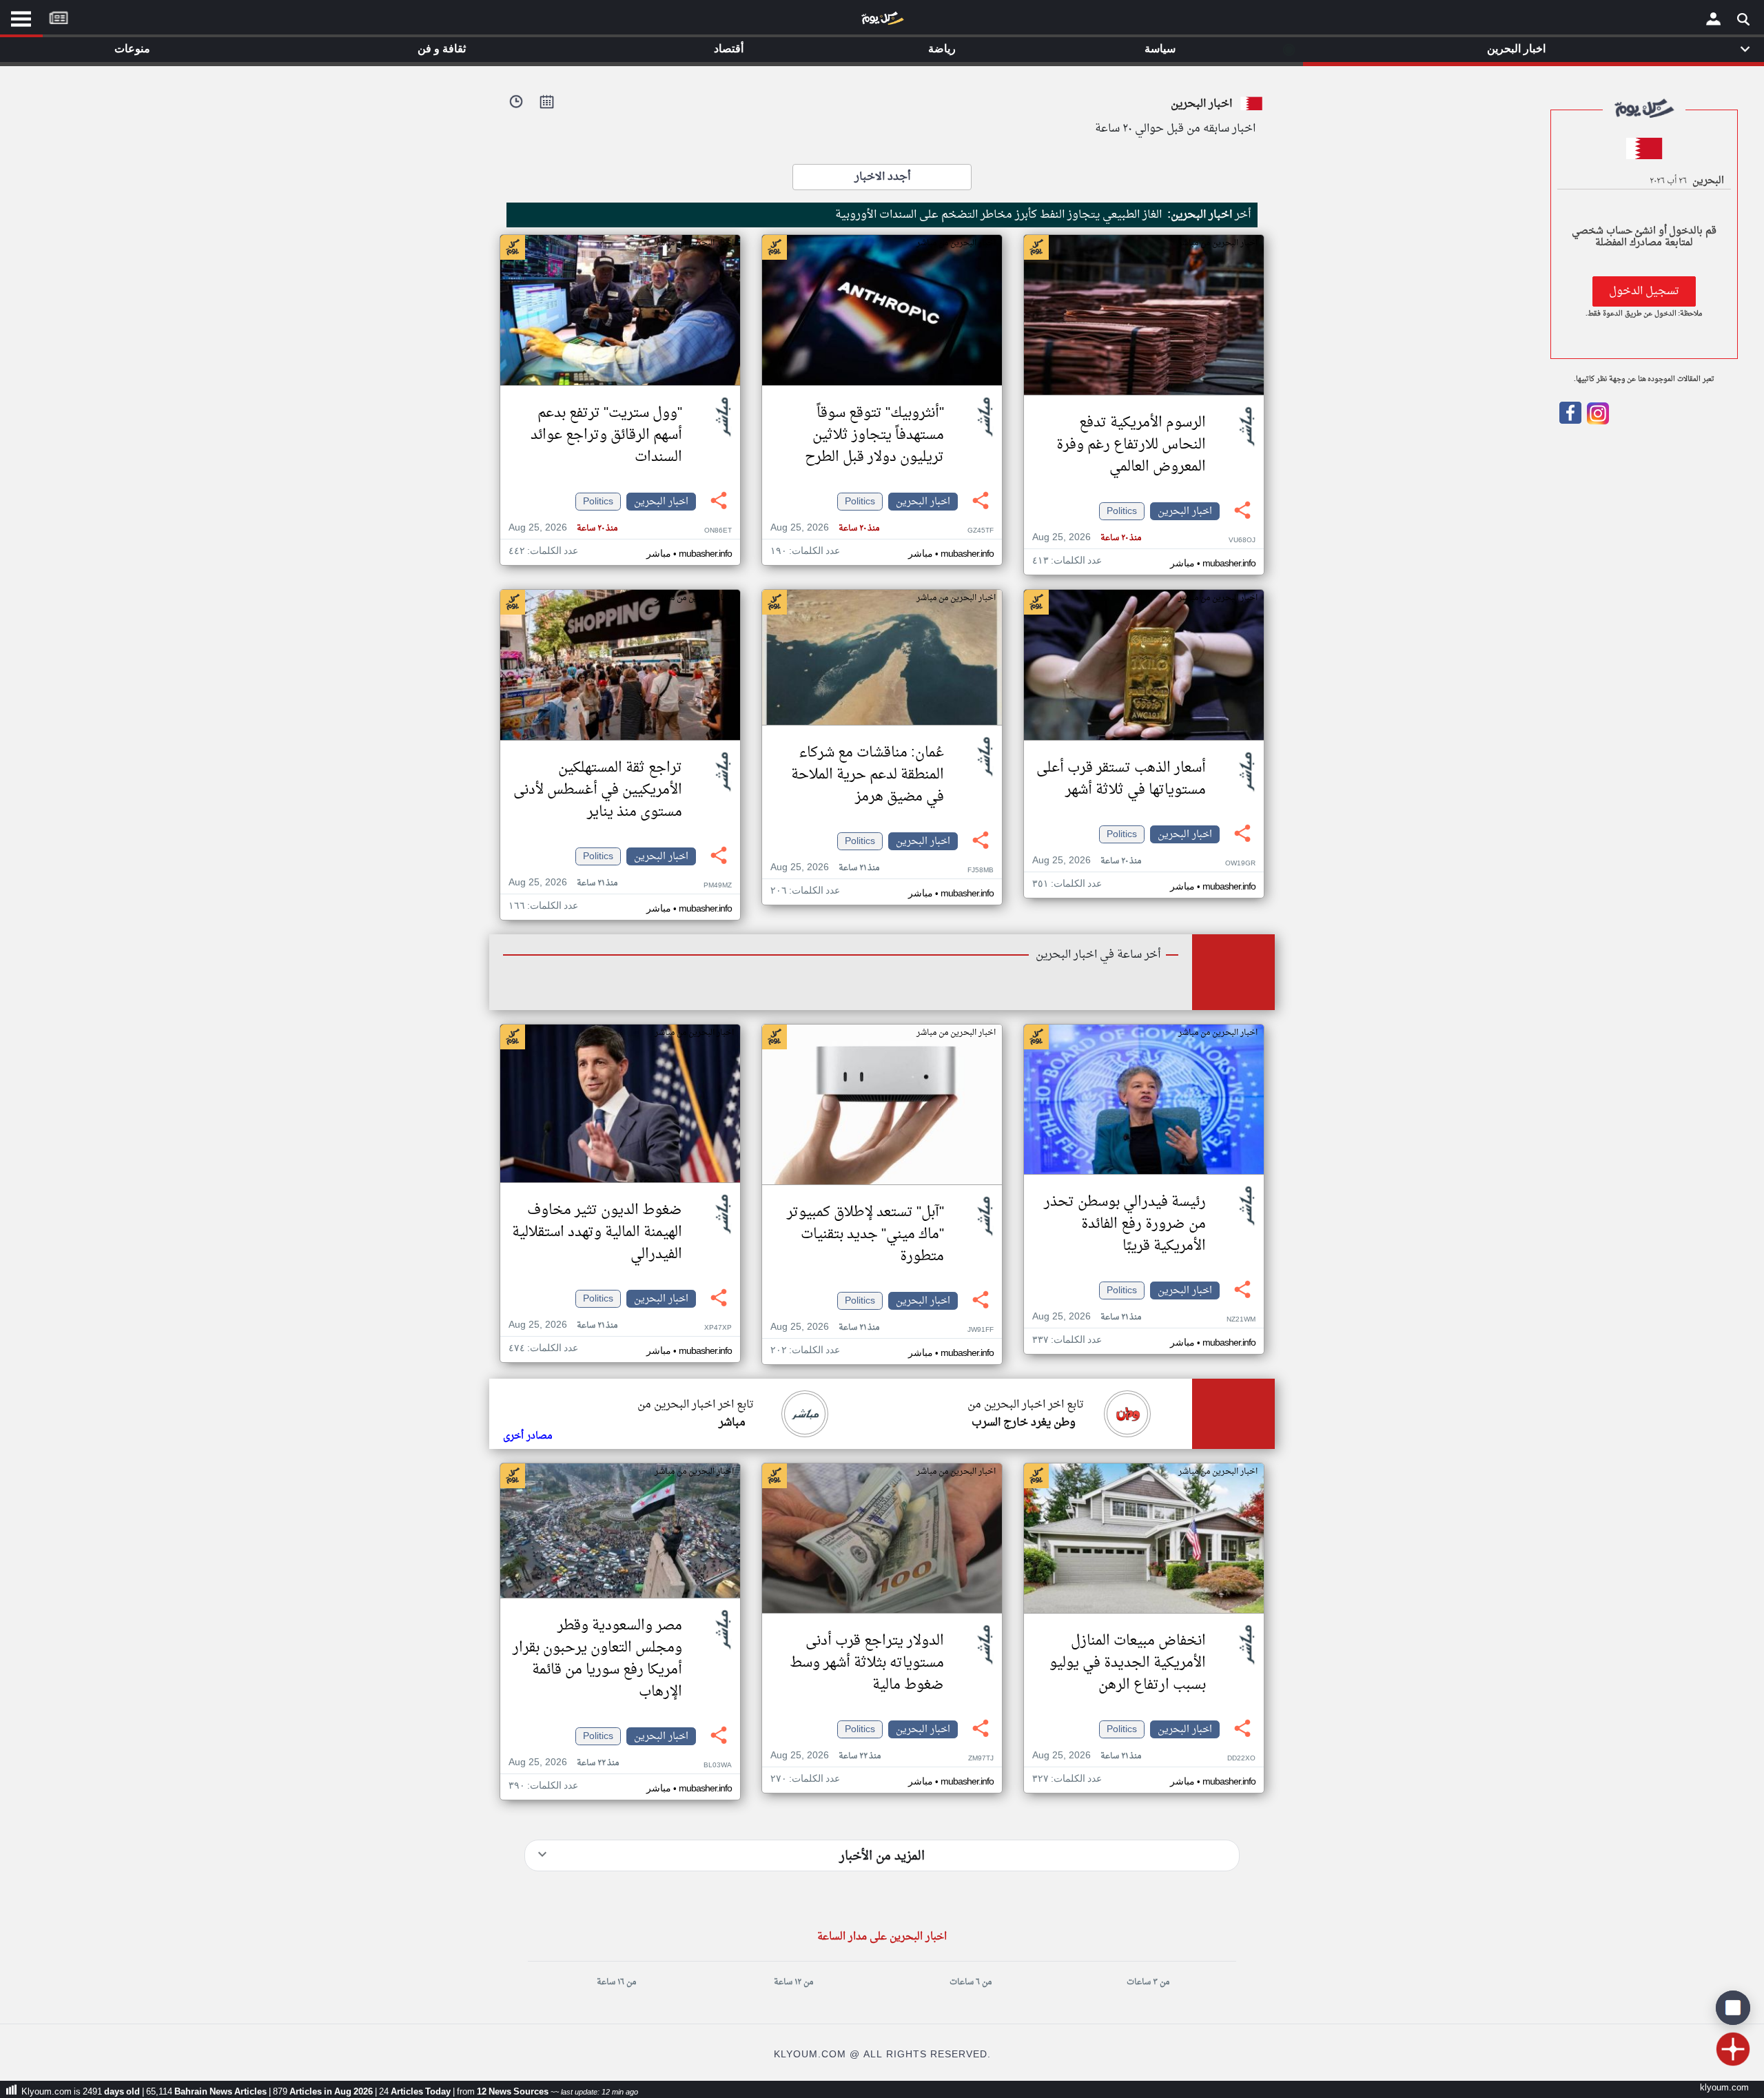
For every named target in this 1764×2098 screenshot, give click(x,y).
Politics (1122, 511)
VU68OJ (1242, 541)
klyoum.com (1724, 2088)
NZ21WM (1241, 1320)
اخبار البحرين (1185, 511)
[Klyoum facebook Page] (1570, 422)
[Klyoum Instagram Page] (1597, 422)
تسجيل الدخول (1644, 291)
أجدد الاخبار (882, 177)
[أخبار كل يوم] (882, 21)
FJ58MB (981, 871)
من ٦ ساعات (971, 1982)
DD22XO (1241, 1759)
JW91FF (981, 1330)
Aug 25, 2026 (1087, 538)
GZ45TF (981, 531)
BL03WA (718, 1766)
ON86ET (718, 531)
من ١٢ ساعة (793, 1982)
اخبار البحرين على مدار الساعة (882, 1937)
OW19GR (1240, 864)
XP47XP (718, 1328)
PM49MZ (718, 886)
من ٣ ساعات (1148, 1982)
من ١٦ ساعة (616, 1982)
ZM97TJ (981, 1759)
